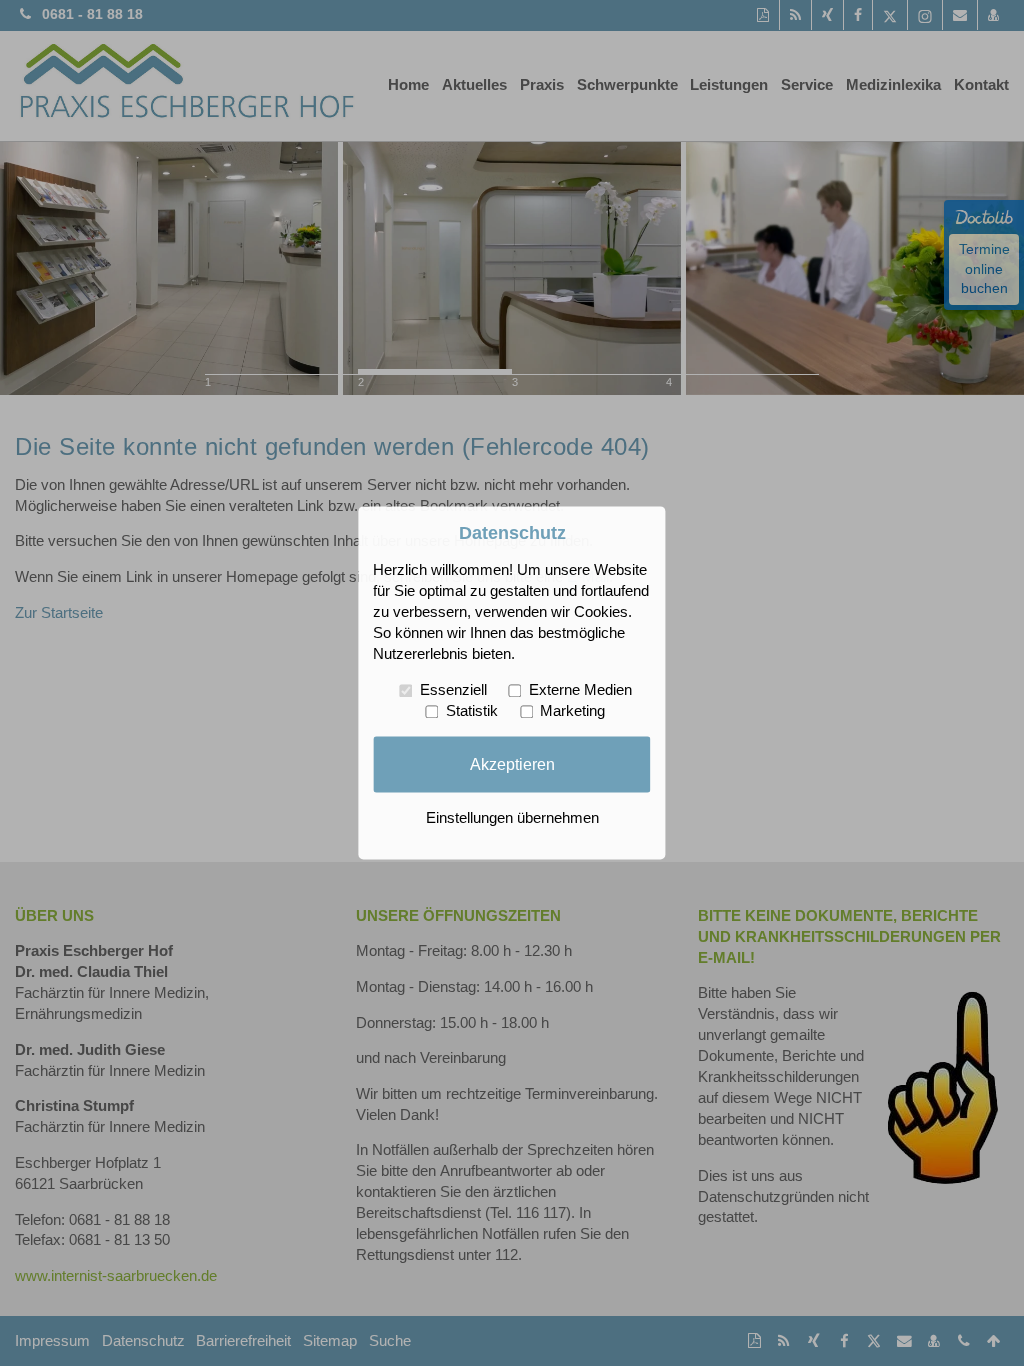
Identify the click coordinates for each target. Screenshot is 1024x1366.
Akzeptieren (512, 764)
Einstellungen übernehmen (512, 819)
